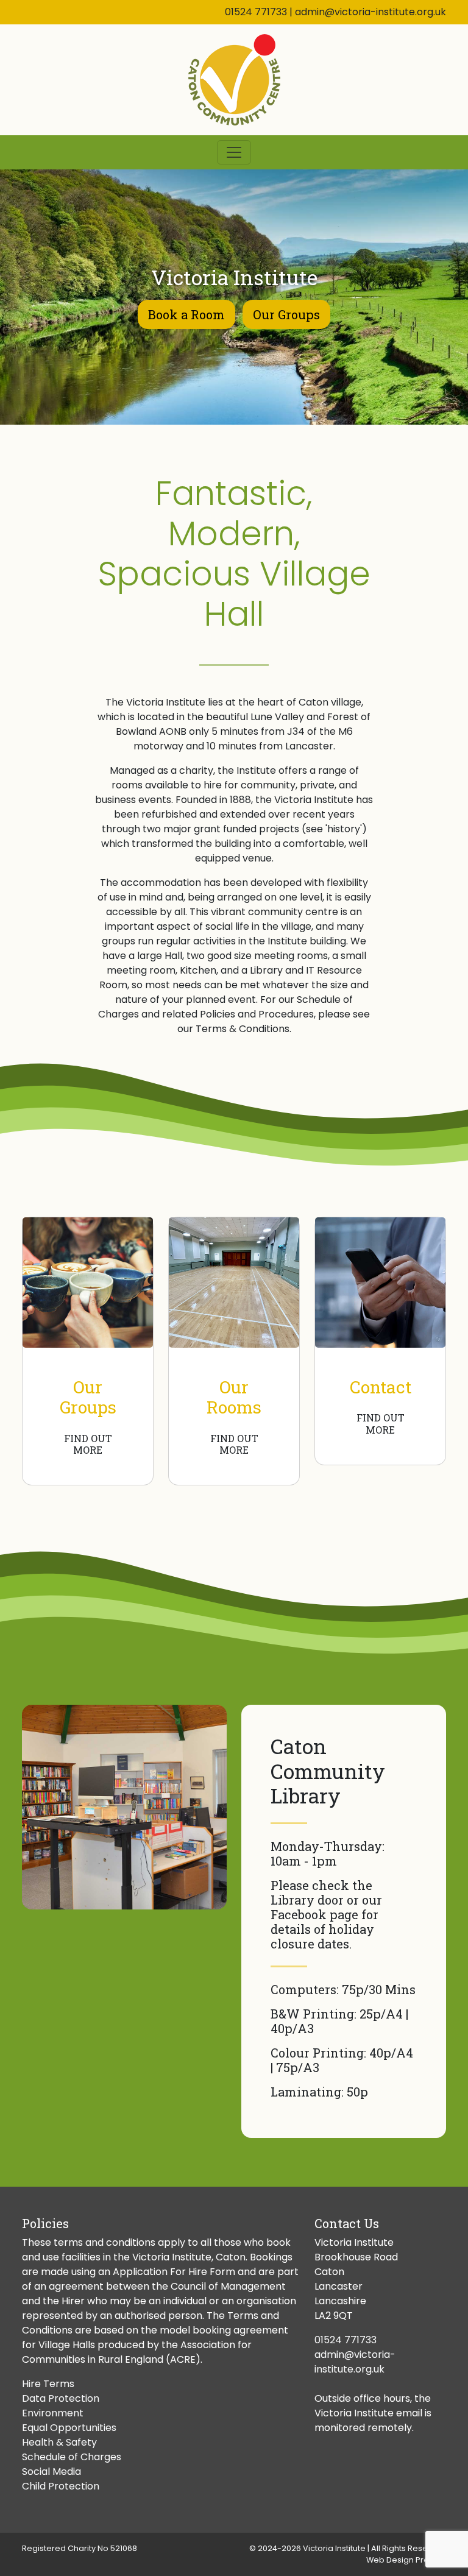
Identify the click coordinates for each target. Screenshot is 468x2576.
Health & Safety (59, 2442)
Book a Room (186, 314)
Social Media (51, 2472)
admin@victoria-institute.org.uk (370, 12)
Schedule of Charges (72, 2457)
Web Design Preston (406, 2560)
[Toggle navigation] (234, 152)
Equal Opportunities (69, 2428)
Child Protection (61, 2486)
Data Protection (61, 2398)
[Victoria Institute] (234, 80)
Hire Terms (48, 2384)
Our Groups (286, 314)
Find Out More (88, 1444)
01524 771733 (256, 12)
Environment (53, 2413)
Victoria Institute (334, 2548)
